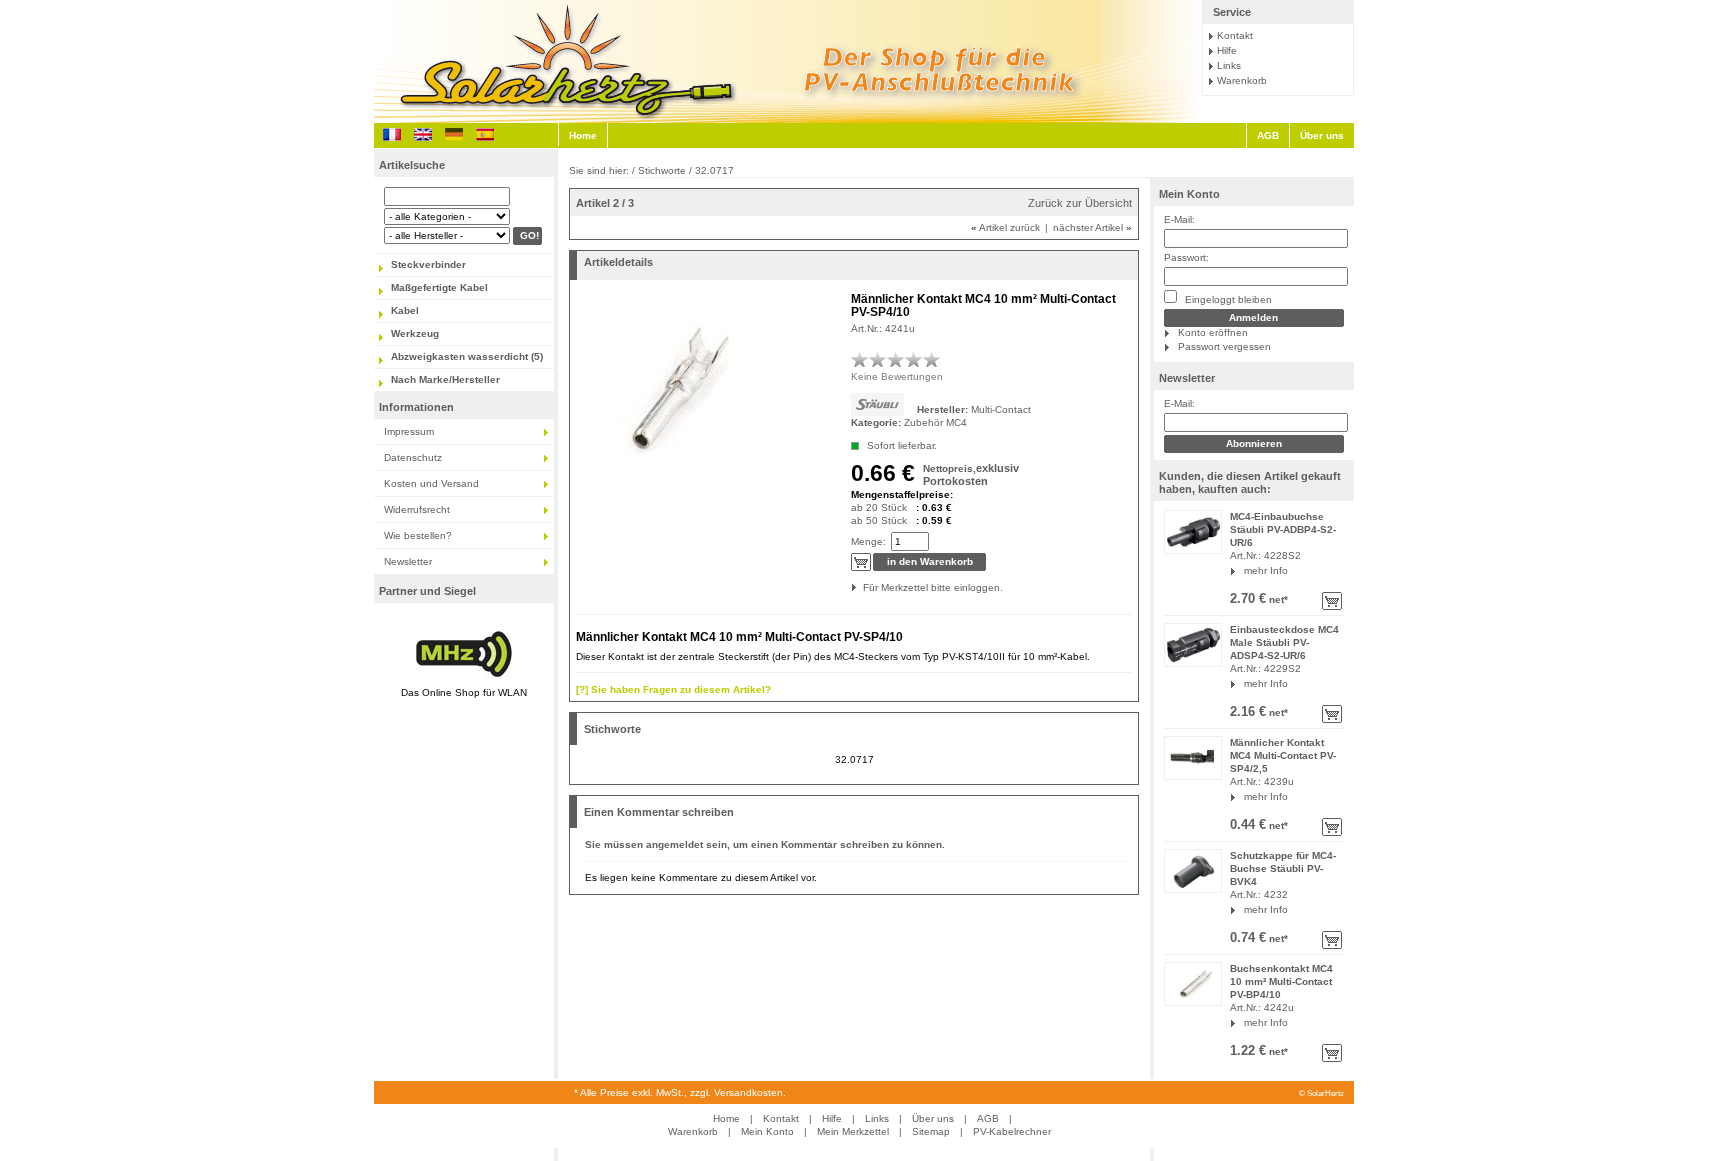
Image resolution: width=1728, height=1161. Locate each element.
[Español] (485, 134)
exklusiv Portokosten (971, 474)
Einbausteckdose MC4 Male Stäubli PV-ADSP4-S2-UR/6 (1284, 642)
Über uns (1322, 135)
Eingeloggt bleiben (1227, 299)
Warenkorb (1242, 80)
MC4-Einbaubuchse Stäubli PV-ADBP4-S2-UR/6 (1283, 529)
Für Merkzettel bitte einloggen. (864, 587)
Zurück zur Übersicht (1080, 203)
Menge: (868, 541)
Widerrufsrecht (417, 509)
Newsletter (408, 561)
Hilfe (1227, 50)
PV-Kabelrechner (1012, 1131)
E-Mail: (1179, 219)
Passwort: (1186, 257)
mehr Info (1266, 570)
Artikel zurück (1005, 227)
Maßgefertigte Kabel (439, 287)
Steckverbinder (428, 264)
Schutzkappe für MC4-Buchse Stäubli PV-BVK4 (1283, 868)
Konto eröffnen (1213, 332)
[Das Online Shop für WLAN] (464, 679)
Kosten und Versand (431, 483)
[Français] (392, 134)
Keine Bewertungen (897, 376)
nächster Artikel (1092, 227)
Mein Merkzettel (853, 1131)
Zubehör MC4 (935, 422)
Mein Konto (1189, 194)
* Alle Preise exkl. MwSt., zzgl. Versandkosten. (680, 1092)
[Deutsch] (454, 134)
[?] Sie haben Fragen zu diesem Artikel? (673, 689)
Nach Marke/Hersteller (445, 379)
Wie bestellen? (418, 535)
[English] (423, 134)
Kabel (405, 310)
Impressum (409, 431)
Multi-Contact (1001, 409)
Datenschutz (413, 457)
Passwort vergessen (1224, 346)
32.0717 (854, 759)
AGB (1268, 135)
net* (1277, 599)
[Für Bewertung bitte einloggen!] (860, 359)
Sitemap (931, 1131)
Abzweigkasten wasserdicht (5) (467, 356)
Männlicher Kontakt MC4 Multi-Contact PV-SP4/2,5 (1283, 755)
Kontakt (1235, 35)
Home (583, 135)
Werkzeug (415, 333)
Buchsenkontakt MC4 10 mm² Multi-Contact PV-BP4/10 (1281, 981)
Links (1229, 65)
